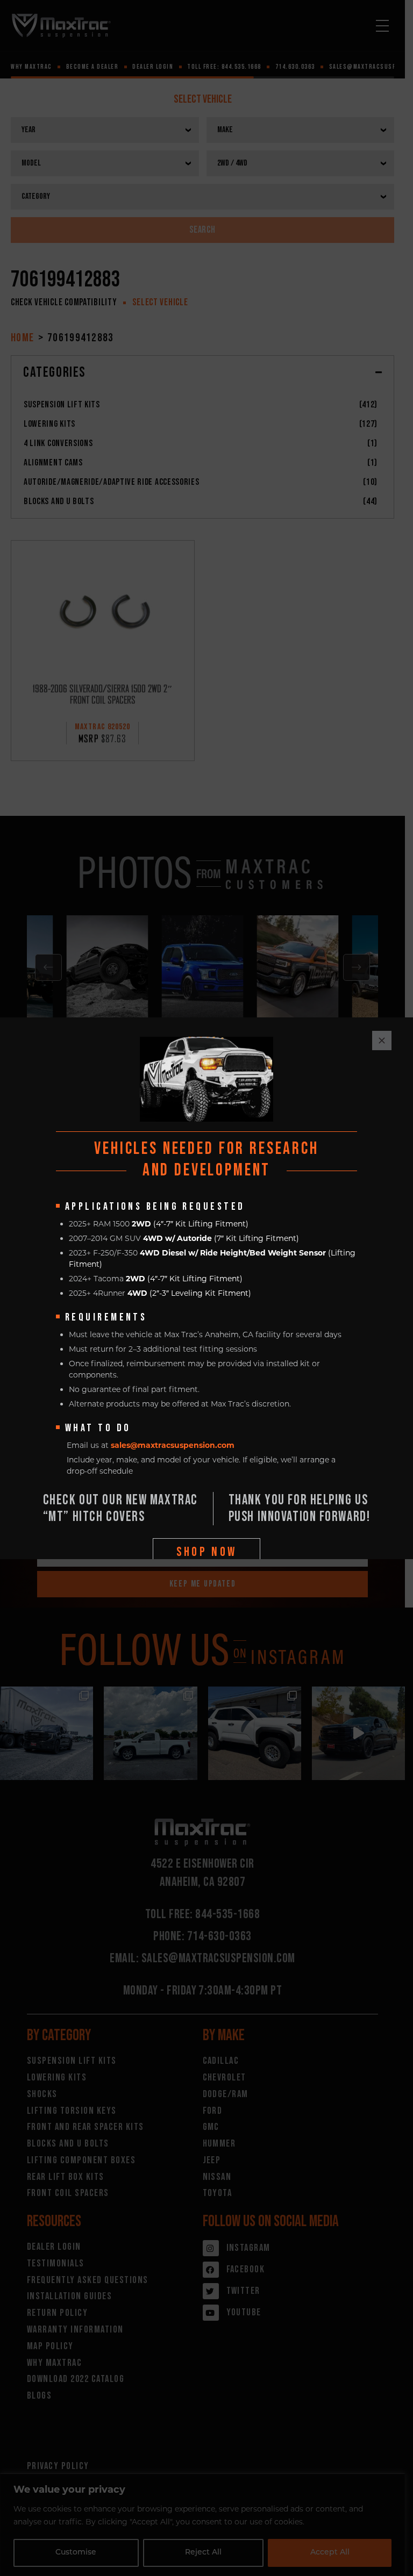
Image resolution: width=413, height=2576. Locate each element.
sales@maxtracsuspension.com (173, 1445)
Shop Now (207, 1552)
